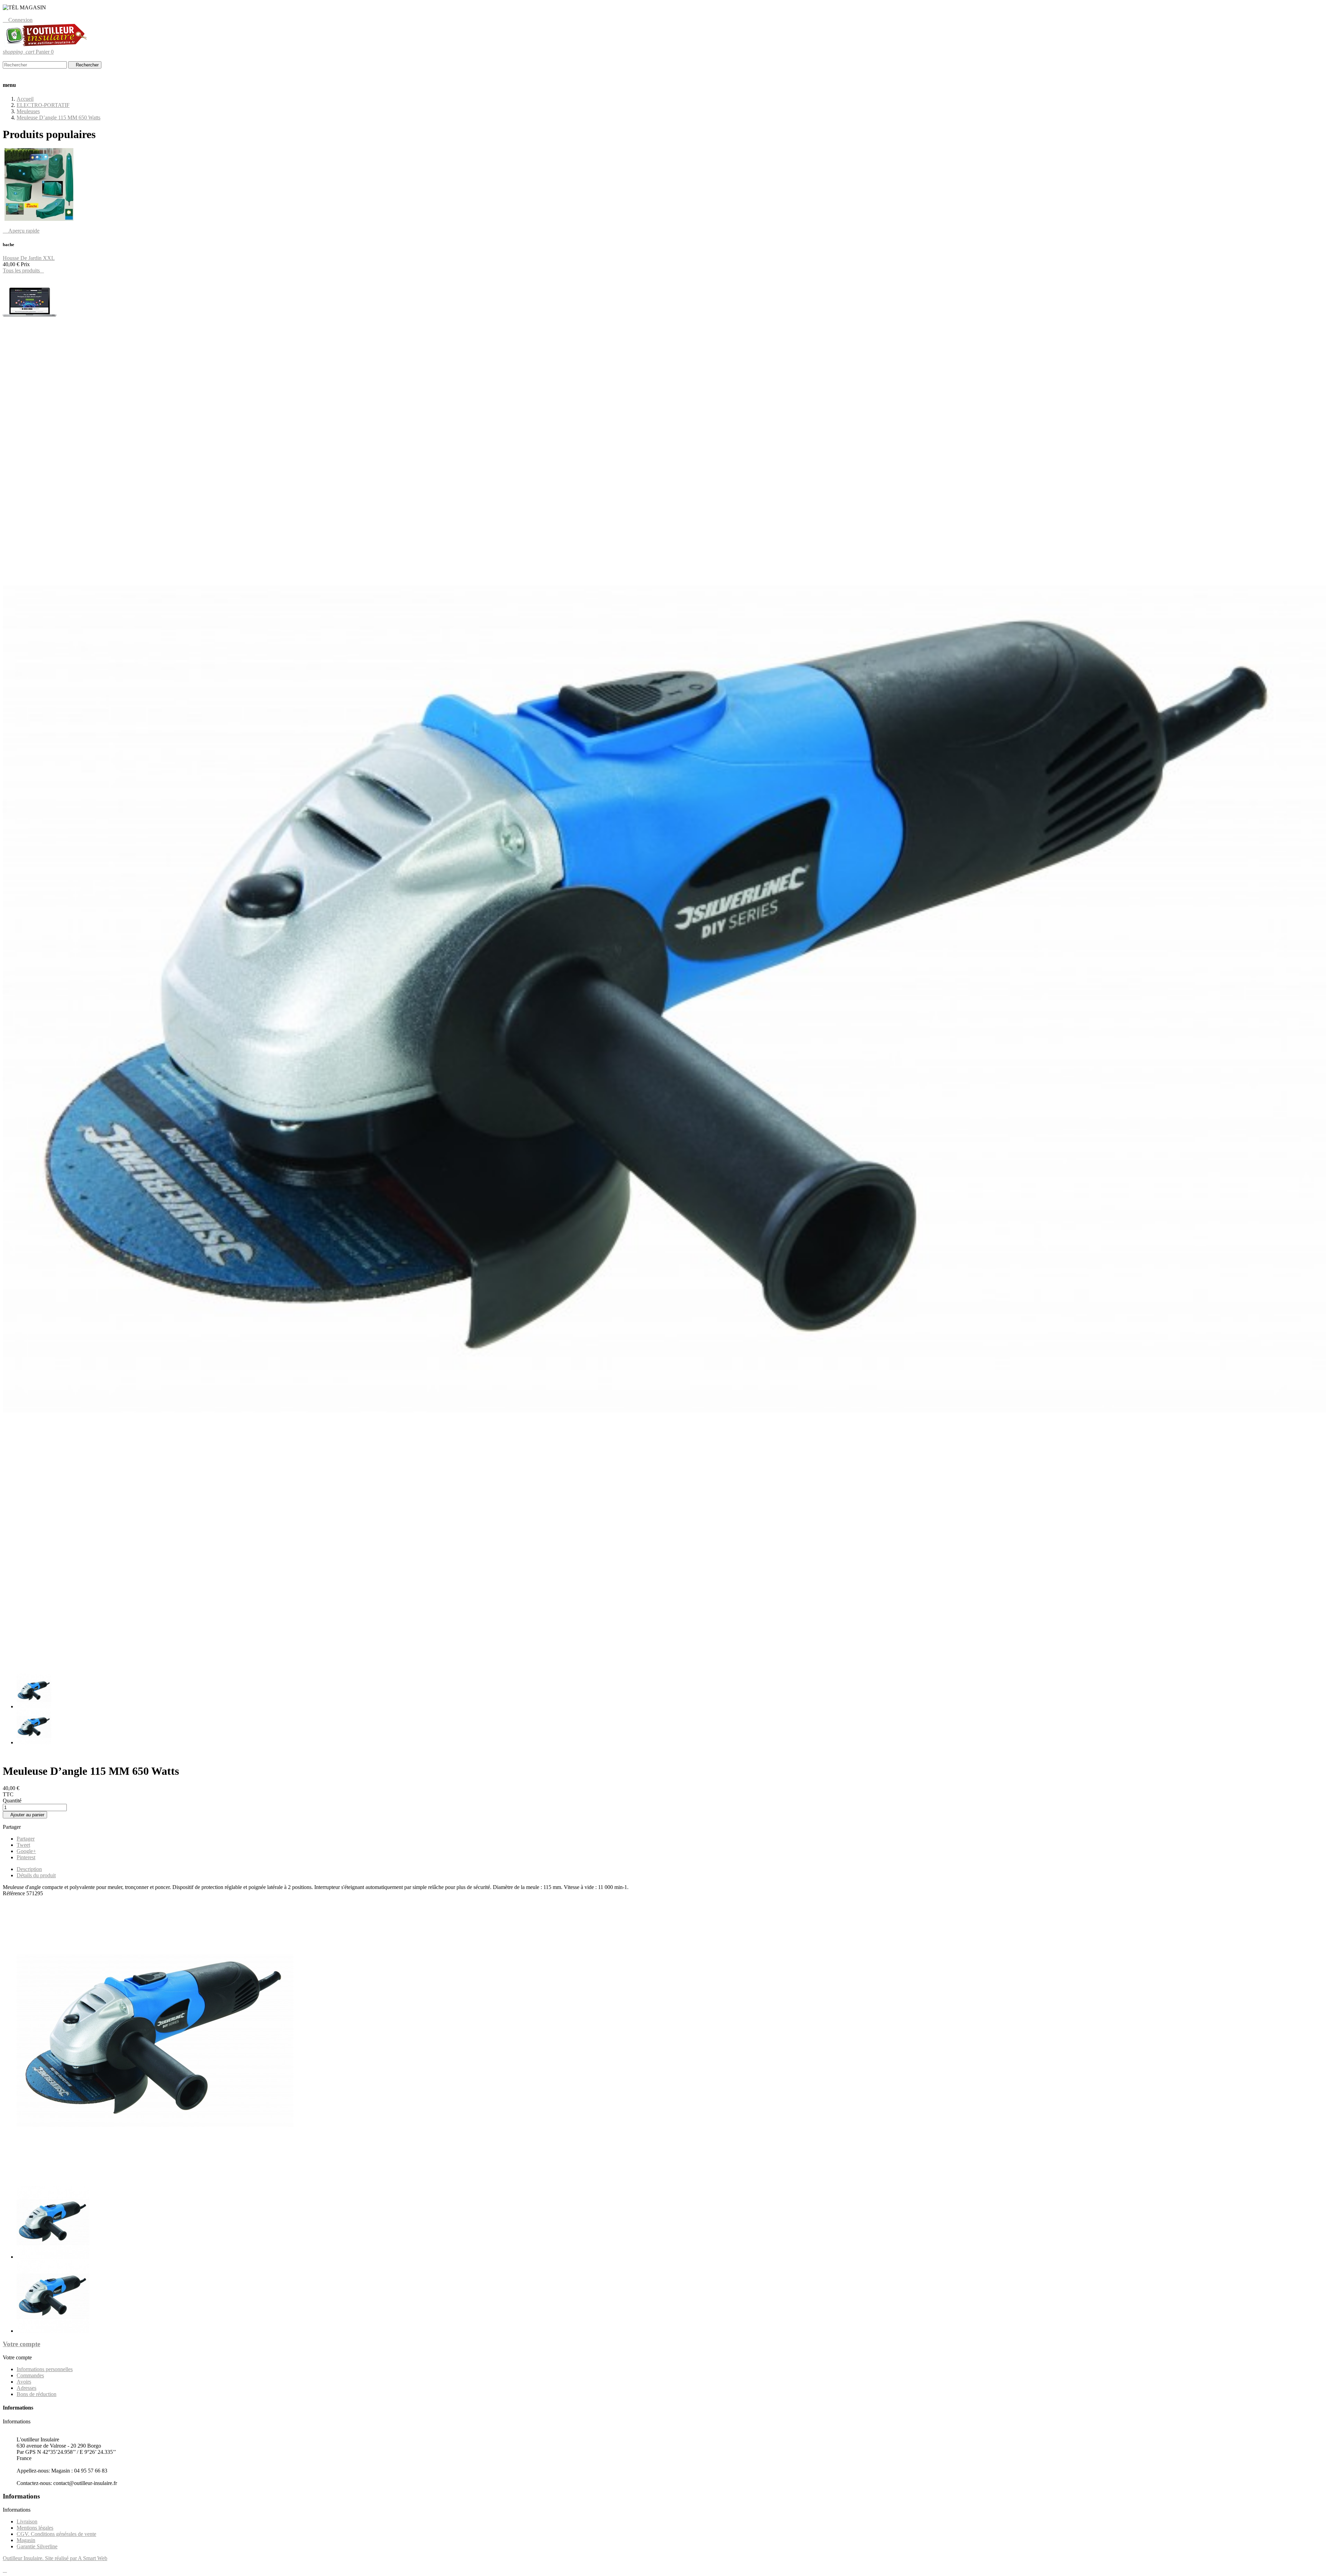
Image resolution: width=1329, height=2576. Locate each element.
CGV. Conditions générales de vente (56, 2534)
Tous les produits (23, 270)
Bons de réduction (37, 2394)
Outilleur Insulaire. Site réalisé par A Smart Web (55, 2558)
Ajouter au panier (25, 1815)
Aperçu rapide (21, 231)
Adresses (26, 2388)
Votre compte (21, 2344)
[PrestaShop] (30, 328)
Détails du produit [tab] (36, 1875)
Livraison (27, 2521)
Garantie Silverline (37, 2546)
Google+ (26, 1851)
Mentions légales (35, 2528)
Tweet (23, 1845)
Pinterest (26, 1857)
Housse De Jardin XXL (29, 258)
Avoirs (24, 2382)
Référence (15, 1893)
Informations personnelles (45, 2369)
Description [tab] (29, 1869)
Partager (26, 1839)
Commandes (30, 2375)
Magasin (26, 2540)
